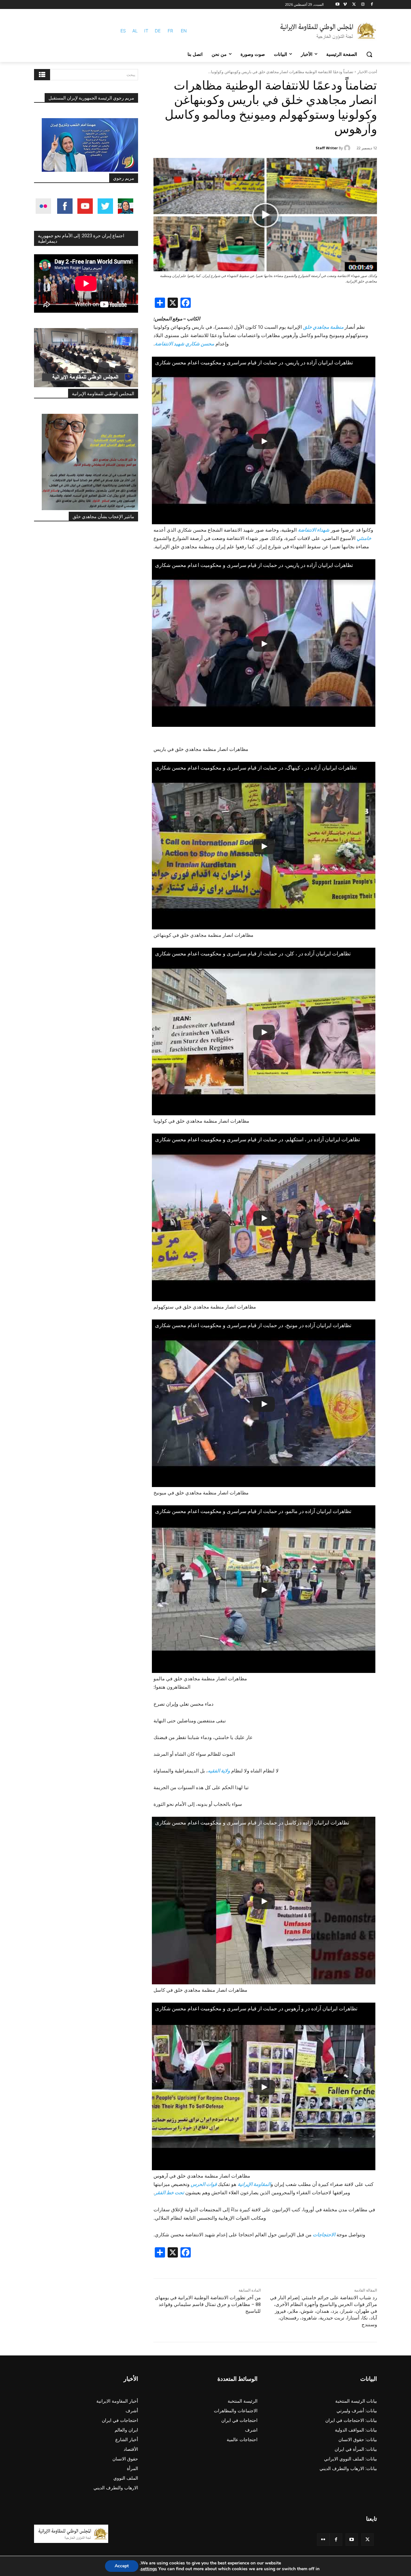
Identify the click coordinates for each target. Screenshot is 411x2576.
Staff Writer (327, 148)
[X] (354, 5)
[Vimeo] (345, 5)
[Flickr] (323, 2540)
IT (146, 31)
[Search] (42, 75)
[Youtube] (338, 5)
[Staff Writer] (348, 148)
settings (149, 2569)
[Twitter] (367, 2540)
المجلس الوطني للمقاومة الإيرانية (103, 394)
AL (135, 31)
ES (123, 31)
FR (170, 31)
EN (184, 31)
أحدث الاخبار (367, 72)
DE (158, 31)
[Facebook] (372, 5)
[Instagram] (363, 5)
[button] (369, 54)
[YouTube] (352, 2540)
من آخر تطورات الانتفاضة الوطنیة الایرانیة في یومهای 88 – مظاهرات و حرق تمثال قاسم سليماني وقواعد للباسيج (208, 2304)
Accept (122, 2566)
